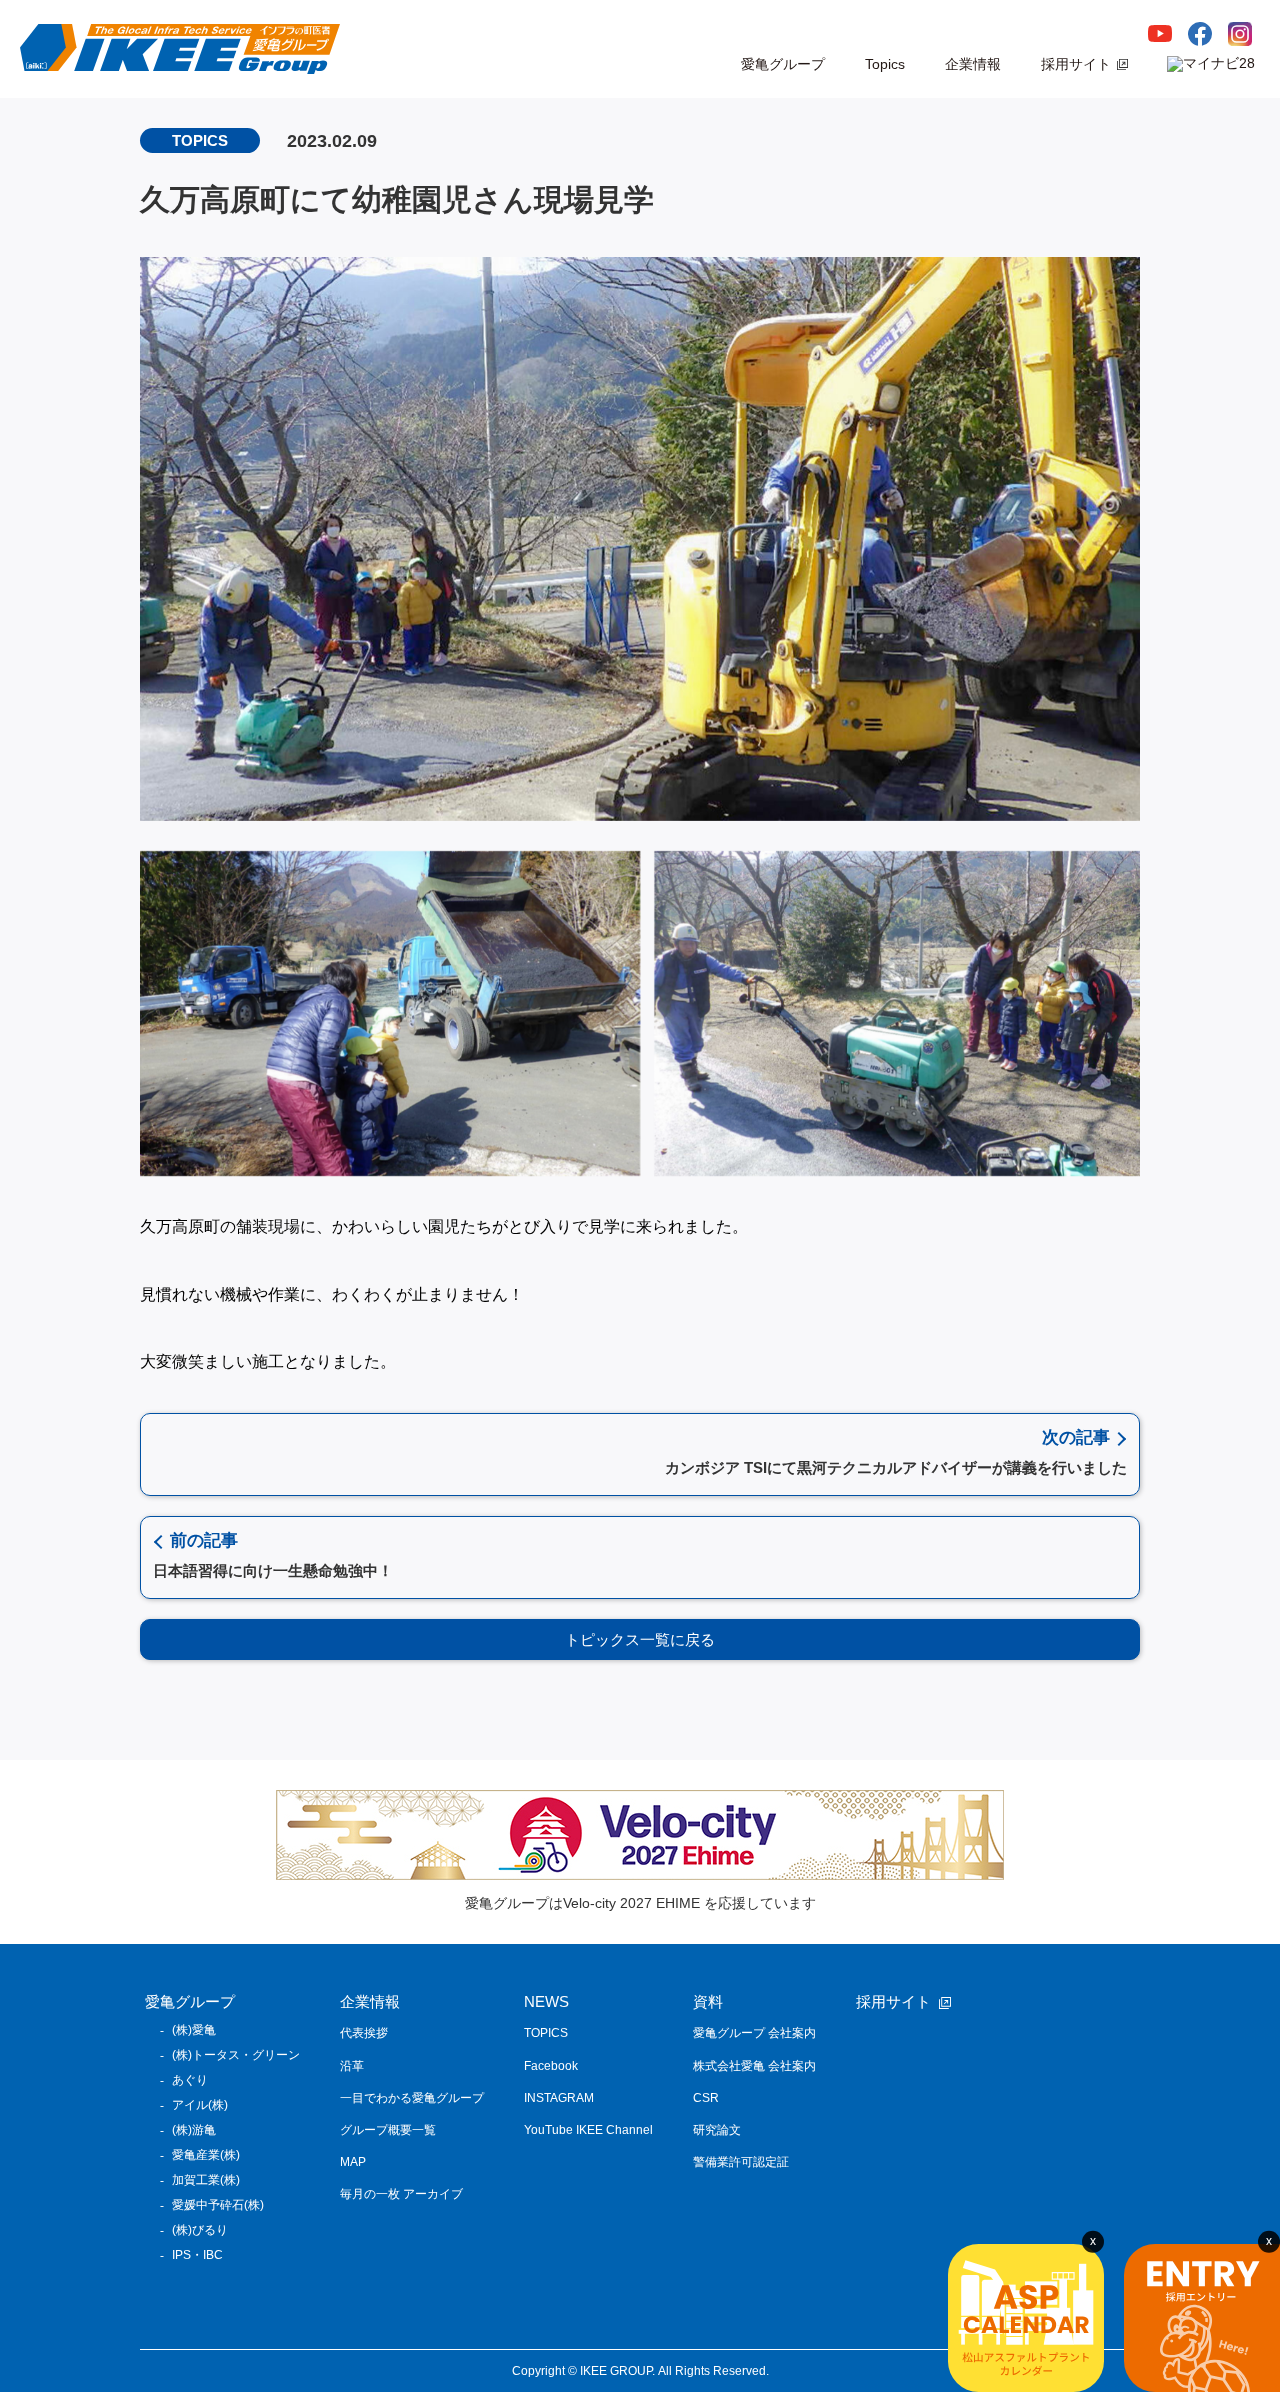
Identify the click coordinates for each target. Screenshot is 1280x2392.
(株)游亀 (194, 2130)
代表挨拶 (364, 2033)
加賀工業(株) (206, 2180)
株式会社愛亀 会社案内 (754, 2066)
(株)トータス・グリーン (236, 2055)
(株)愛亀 (194, 2030)
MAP (353, 2162)
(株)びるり (200, 2230)
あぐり (190, 2080)
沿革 (352, 2066)
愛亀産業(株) (206, 2155)
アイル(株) (200, 2105)
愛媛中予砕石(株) (218, 2205)
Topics (885, 64)
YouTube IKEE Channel (588, 2130)
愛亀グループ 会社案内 (754, 2033)
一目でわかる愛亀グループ (412, 2098)
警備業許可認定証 (741, 2162)
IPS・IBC (197, 2255)
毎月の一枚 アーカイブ (401, 2194)
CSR (706, 2098)
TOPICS (546, 2033)
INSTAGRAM (559, 2098)
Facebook (551, 2066)
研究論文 (717, 2130)
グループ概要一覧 (388, 2130)
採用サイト (1076, 64)
